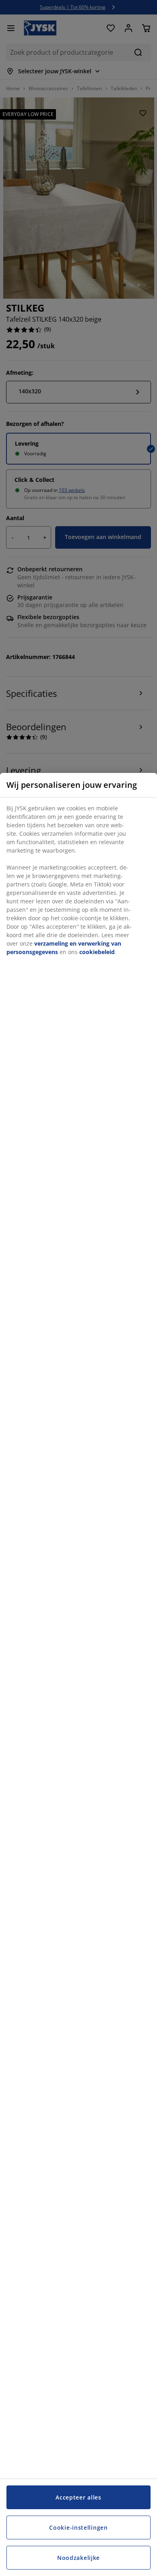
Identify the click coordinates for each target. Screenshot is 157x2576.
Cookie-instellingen (78, 2527)
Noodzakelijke (78, 2558)
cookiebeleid (97, 952)
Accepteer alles (78, 2497)
